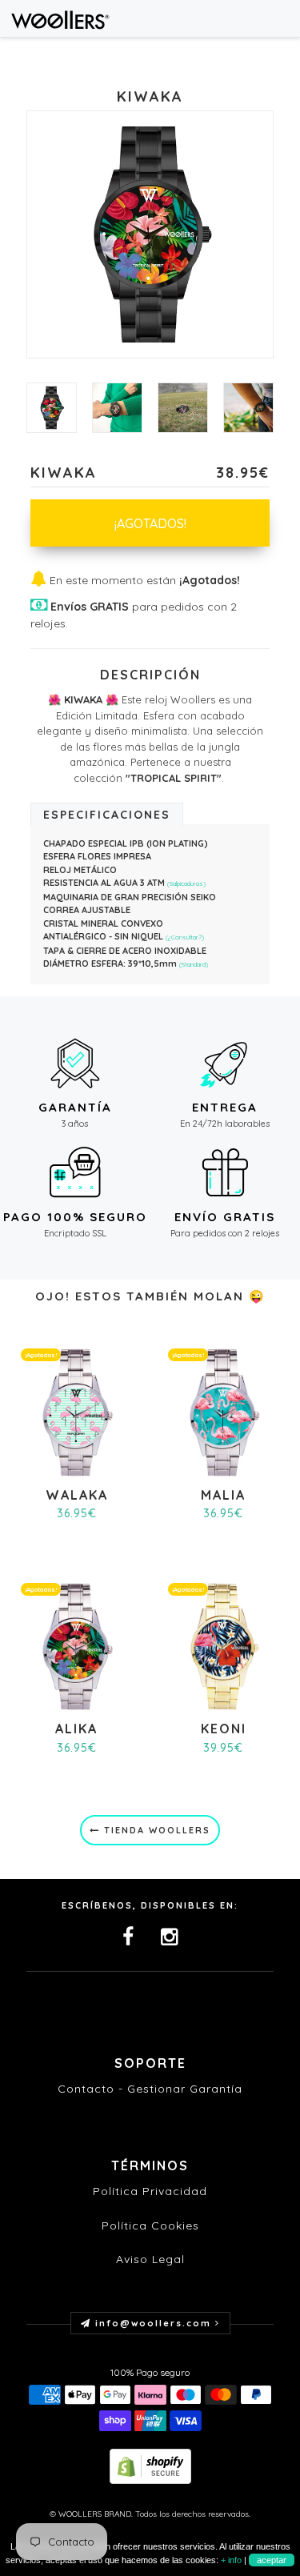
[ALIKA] (76, 1645)
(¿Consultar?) (185, 937)
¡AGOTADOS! (150, 523)
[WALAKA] (76, 1411)
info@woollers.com (153, 2323)
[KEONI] (224, 1645)
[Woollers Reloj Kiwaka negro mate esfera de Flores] (248, 408)
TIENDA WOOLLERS (155, 1830)
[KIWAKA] (52, 408)
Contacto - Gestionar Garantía (150, 2089)
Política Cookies (150, 2225)
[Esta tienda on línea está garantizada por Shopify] (150, 2465)
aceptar (272, 2560)
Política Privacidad (150, 2191)
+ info (231, 2560)
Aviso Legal (150, 2259)
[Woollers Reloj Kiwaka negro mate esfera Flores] (117, 408)
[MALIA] (224, 1411)
